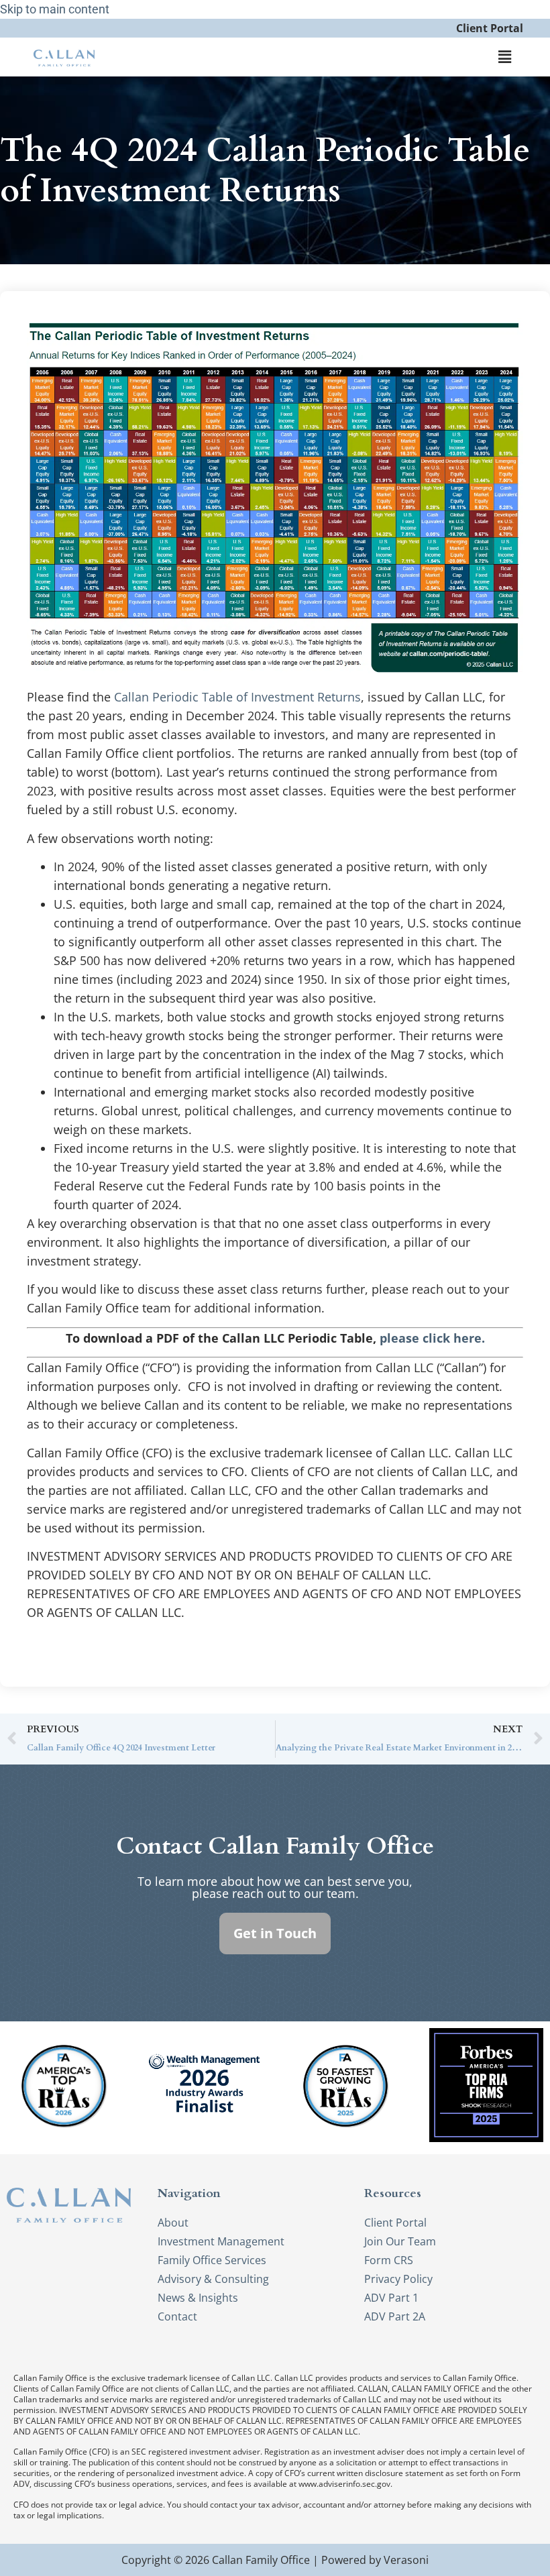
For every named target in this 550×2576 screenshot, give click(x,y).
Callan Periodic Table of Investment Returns (237, 697)
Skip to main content (55, 9)
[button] (505, 57)
